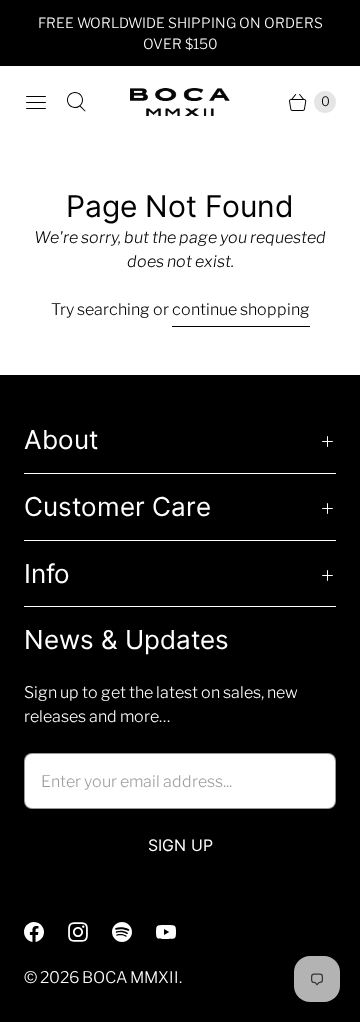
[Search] (76, 102)
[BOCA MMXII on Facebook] (46, 932)
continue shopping (241, 309)
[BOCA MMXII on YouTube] (178, 932)
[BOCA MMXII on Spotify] (134, 932)
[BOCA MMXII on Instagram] (90, 932)
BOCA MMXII (130, 977)
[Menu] (36, 102)
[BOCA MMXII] (180, 102)
